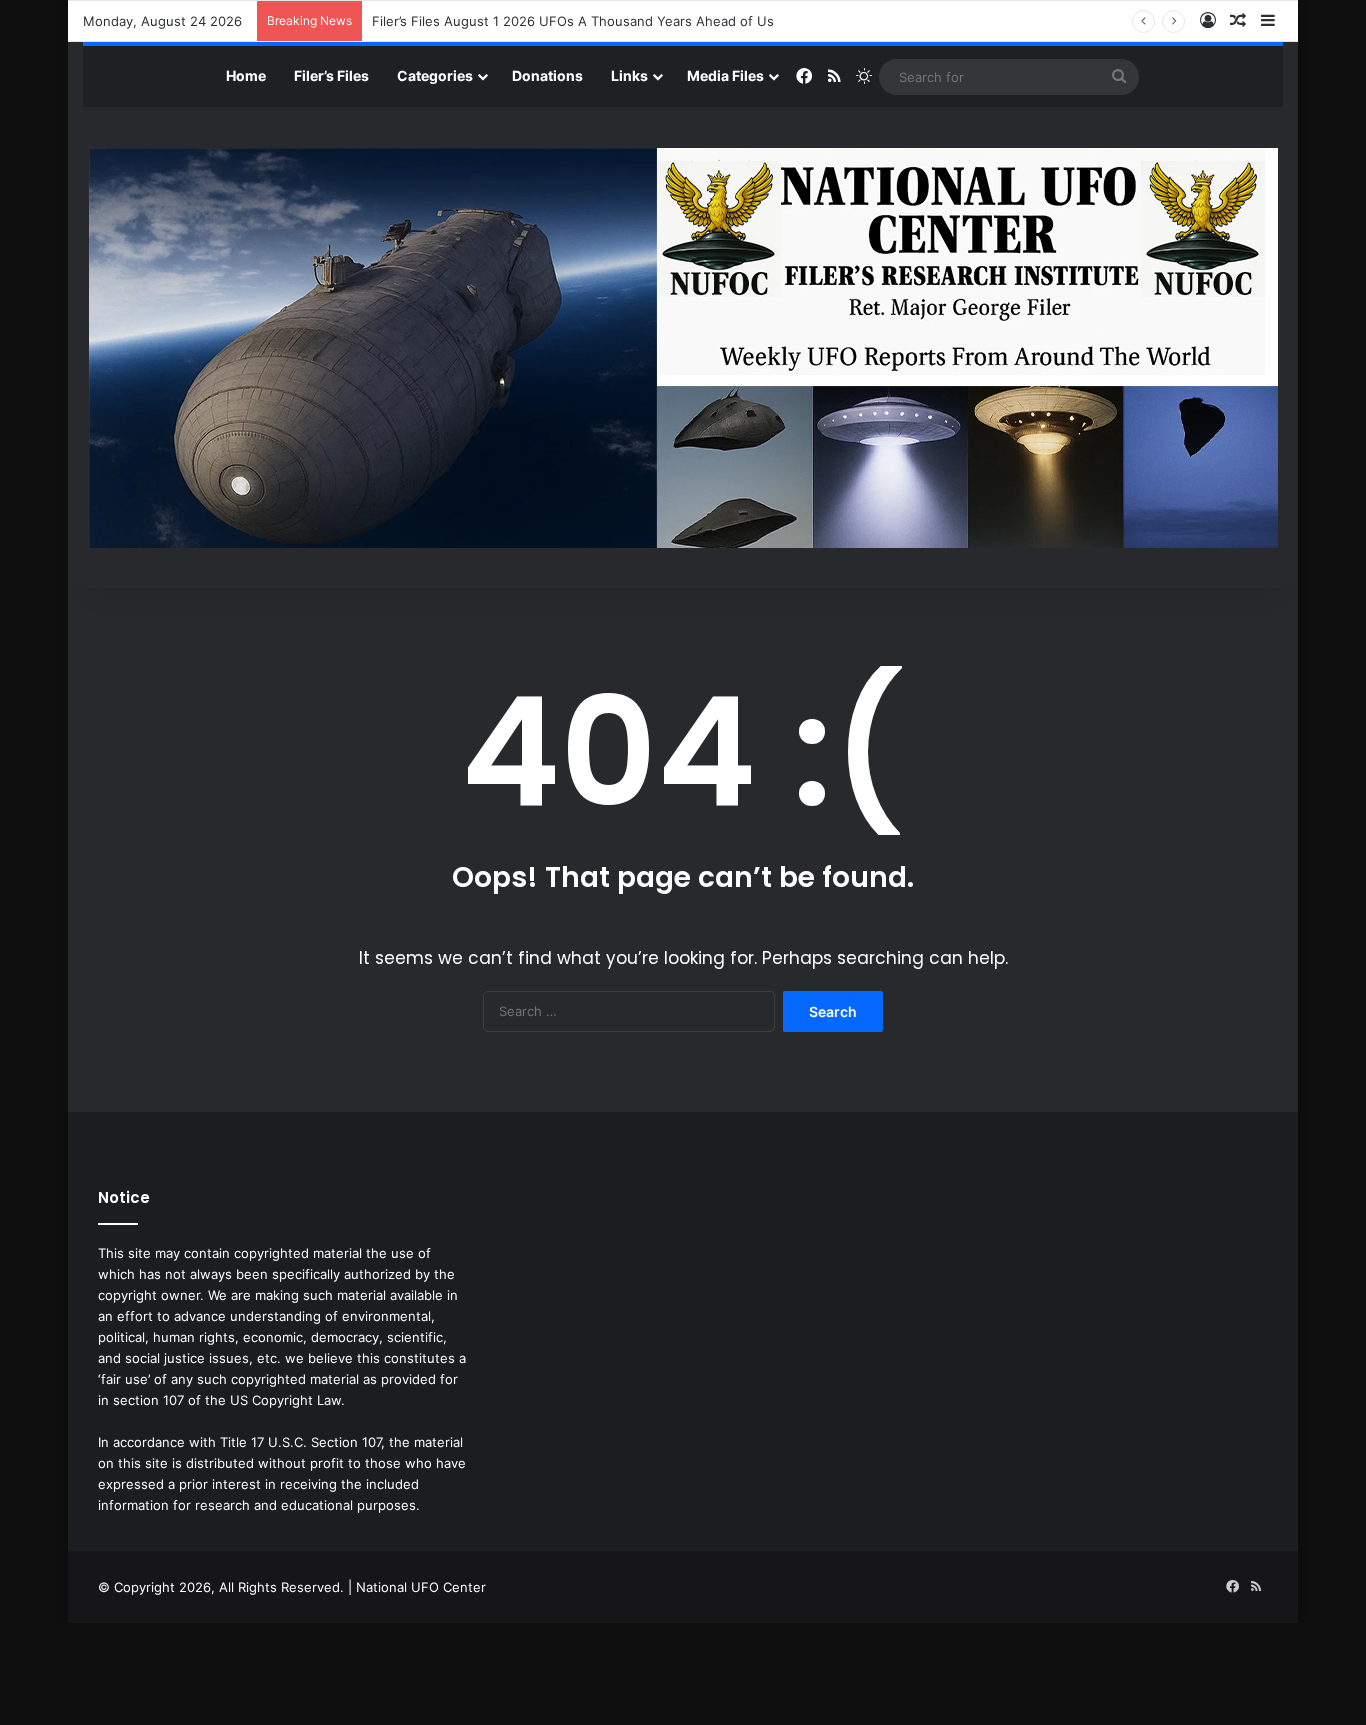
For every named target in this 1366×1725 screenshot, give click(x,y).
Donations (547, 75)
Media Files (725, 75)
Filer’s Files (331, 75)
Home (246, 75)
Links (629, 75)
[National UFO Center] (683, 348)
